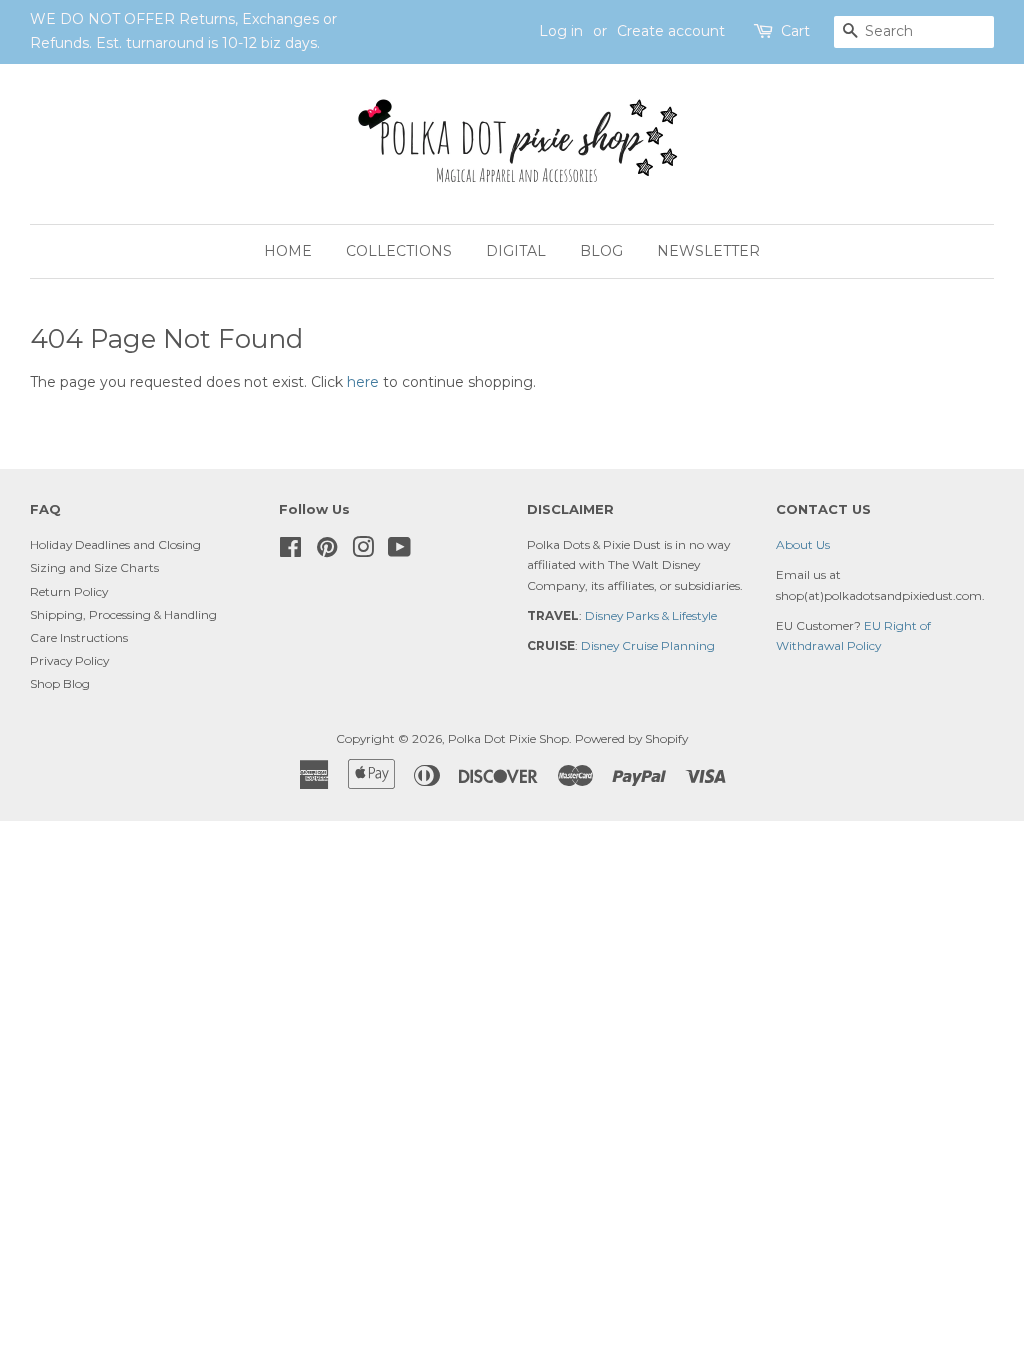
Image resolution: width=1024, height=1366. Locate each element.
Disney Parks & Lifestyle (651, 615)
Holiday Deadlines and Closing (115, 544)
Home (288, 251)
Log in (561, 31)
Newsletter (708, 251)
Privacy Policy (69, 660)
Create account (671, 31)
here (363, 382)
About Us (803, 544)
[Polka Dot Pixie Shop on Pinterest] (327, 551)
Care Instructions (79, 637)
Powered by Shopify (631, 738)
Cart (795, 31)
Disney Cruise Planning (648, 645)
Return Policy (69, 591)
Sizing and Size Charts (94, 567)
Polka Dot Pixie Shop (508, 738)
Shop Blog (60, 683)
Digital (516, 251)
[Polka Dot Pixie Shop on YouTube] (399, 551)
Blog (601, 251)
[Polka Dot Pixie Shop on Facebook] (290, 551)
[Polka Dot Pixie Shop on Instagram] (363, 551)
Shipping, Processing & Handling (123, 614)
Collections (399, 251)
